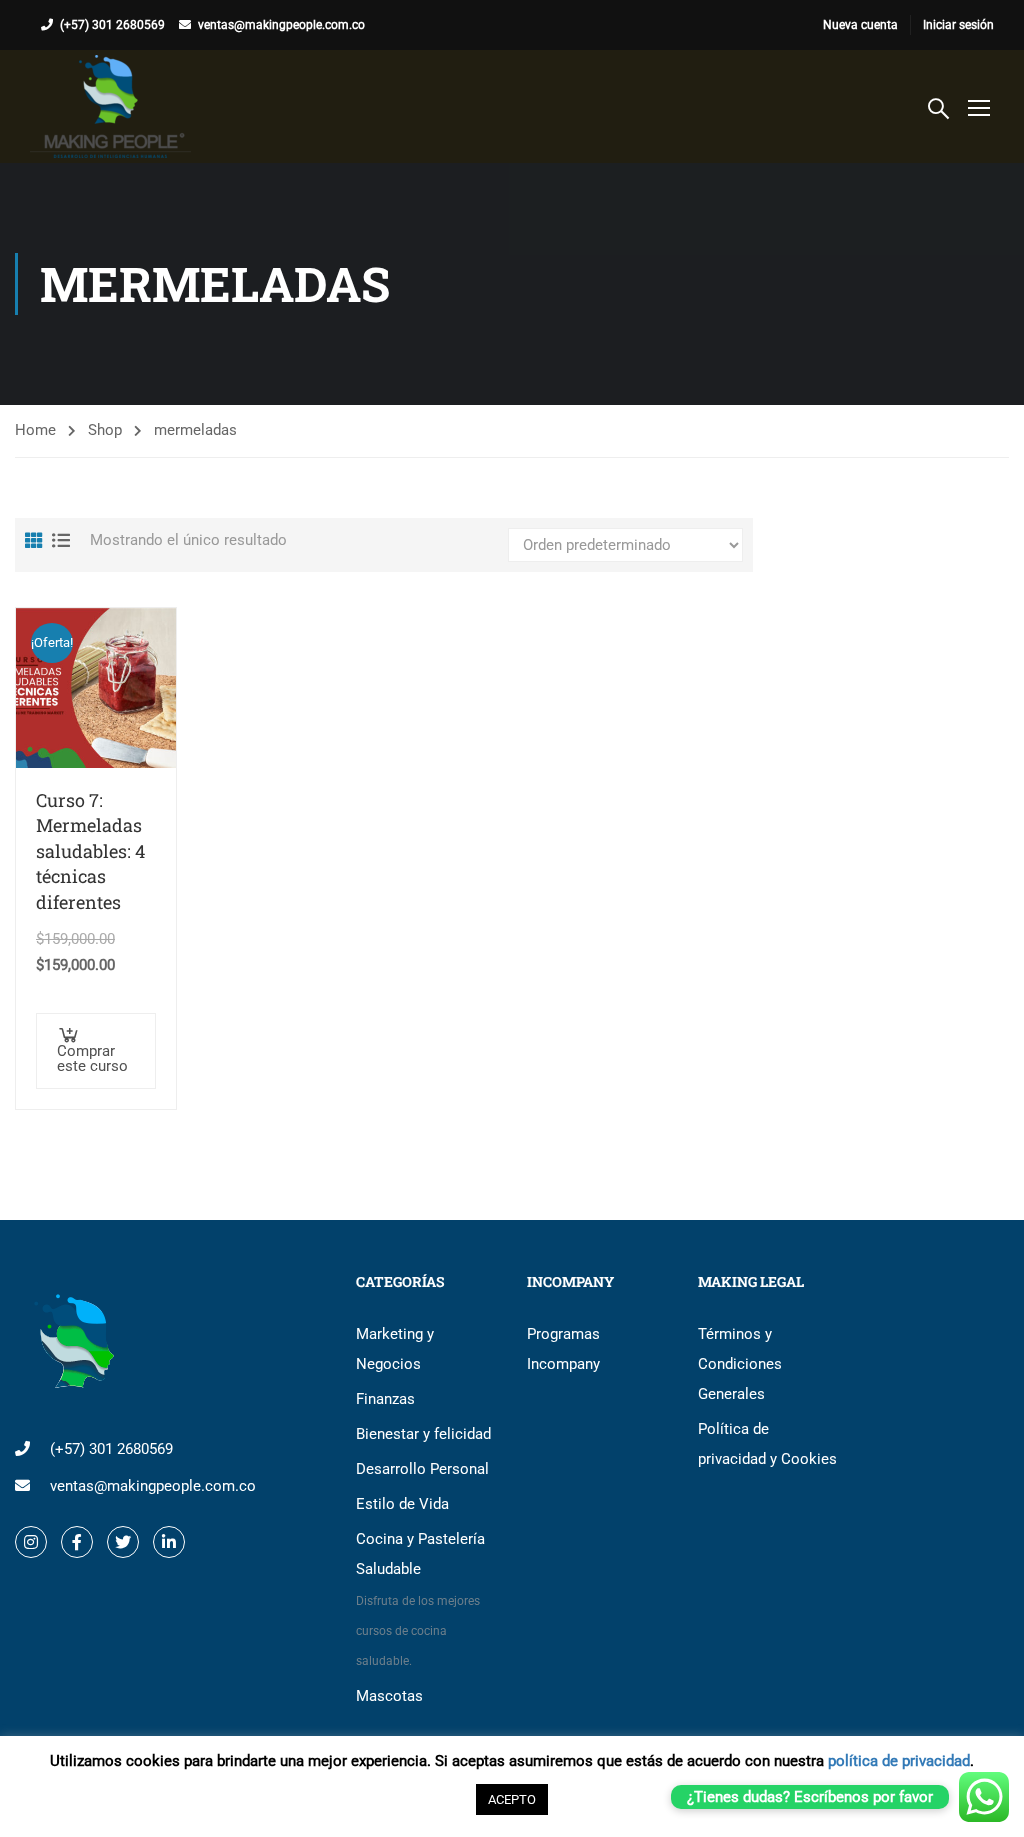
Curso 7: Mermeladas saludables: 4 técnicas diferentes (90, 851)
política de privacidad (899, 1761)
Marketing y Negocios (395, 1349)
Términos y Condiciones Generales (740, 1364)
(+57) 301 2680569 (112, 25)
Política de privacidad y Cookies (767, 1444)
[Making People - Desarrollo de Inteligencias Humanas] (110, 106)
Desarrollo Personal (422, 1469)
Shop (105, 430)
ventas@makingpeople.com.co (281, 25)
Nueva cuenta (860, 25)
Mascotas (389, 1696)
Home (35, 430)
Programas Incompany (563, 1349)
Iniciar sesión (958, 25)
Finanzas (385, 1399)
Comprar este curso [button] (92, 1058)
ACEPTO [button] (512, 1799)
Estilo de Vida (402, 1504)
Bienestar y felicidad (423, 1434)
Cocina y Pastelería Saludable (420, 1599)
